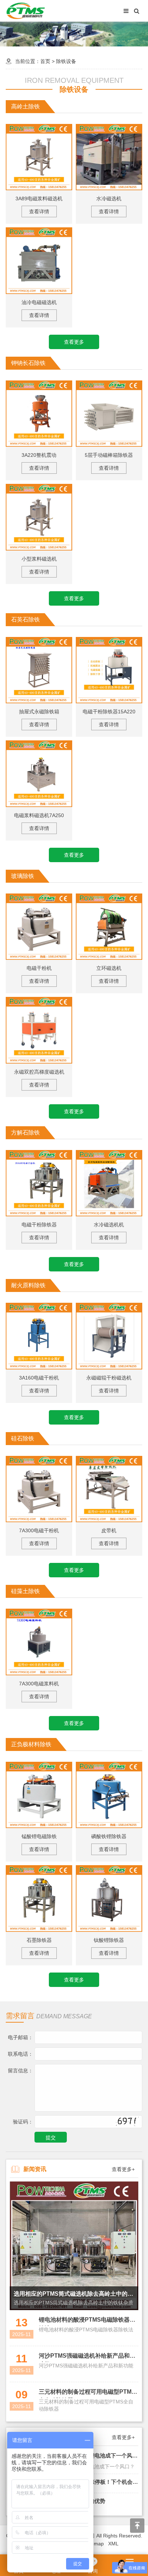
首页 (45, 61)
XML (113, 2544)
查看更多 (74, 342)
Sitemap (94, 2544)
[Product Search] (137, 11)
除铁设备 (66, 61)
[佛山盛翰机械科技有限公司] (26, 10)
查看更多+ (123, 2169)
